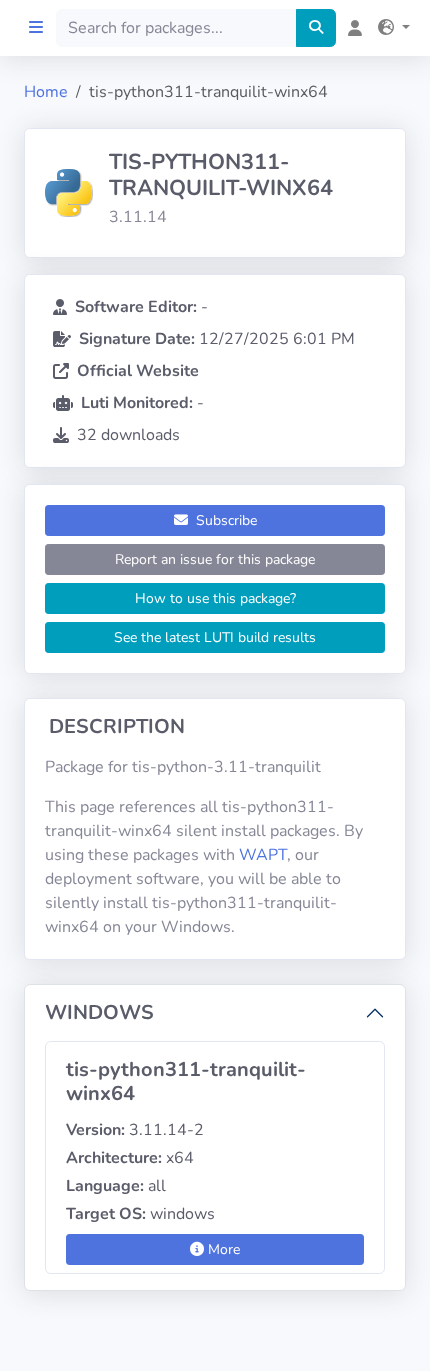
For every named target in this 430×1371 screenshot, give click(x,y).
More (222, 1249)
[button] (390, 28)
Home (46, 92)
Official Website (138, 371)
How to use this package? (215, 598)
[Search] (316, 28)
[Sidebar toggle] (36, 28)
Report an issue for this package (215, 559)
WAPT (263, 855)
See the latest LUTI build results (215, 637)
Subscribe (224, 520)
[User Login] (351, 28)
